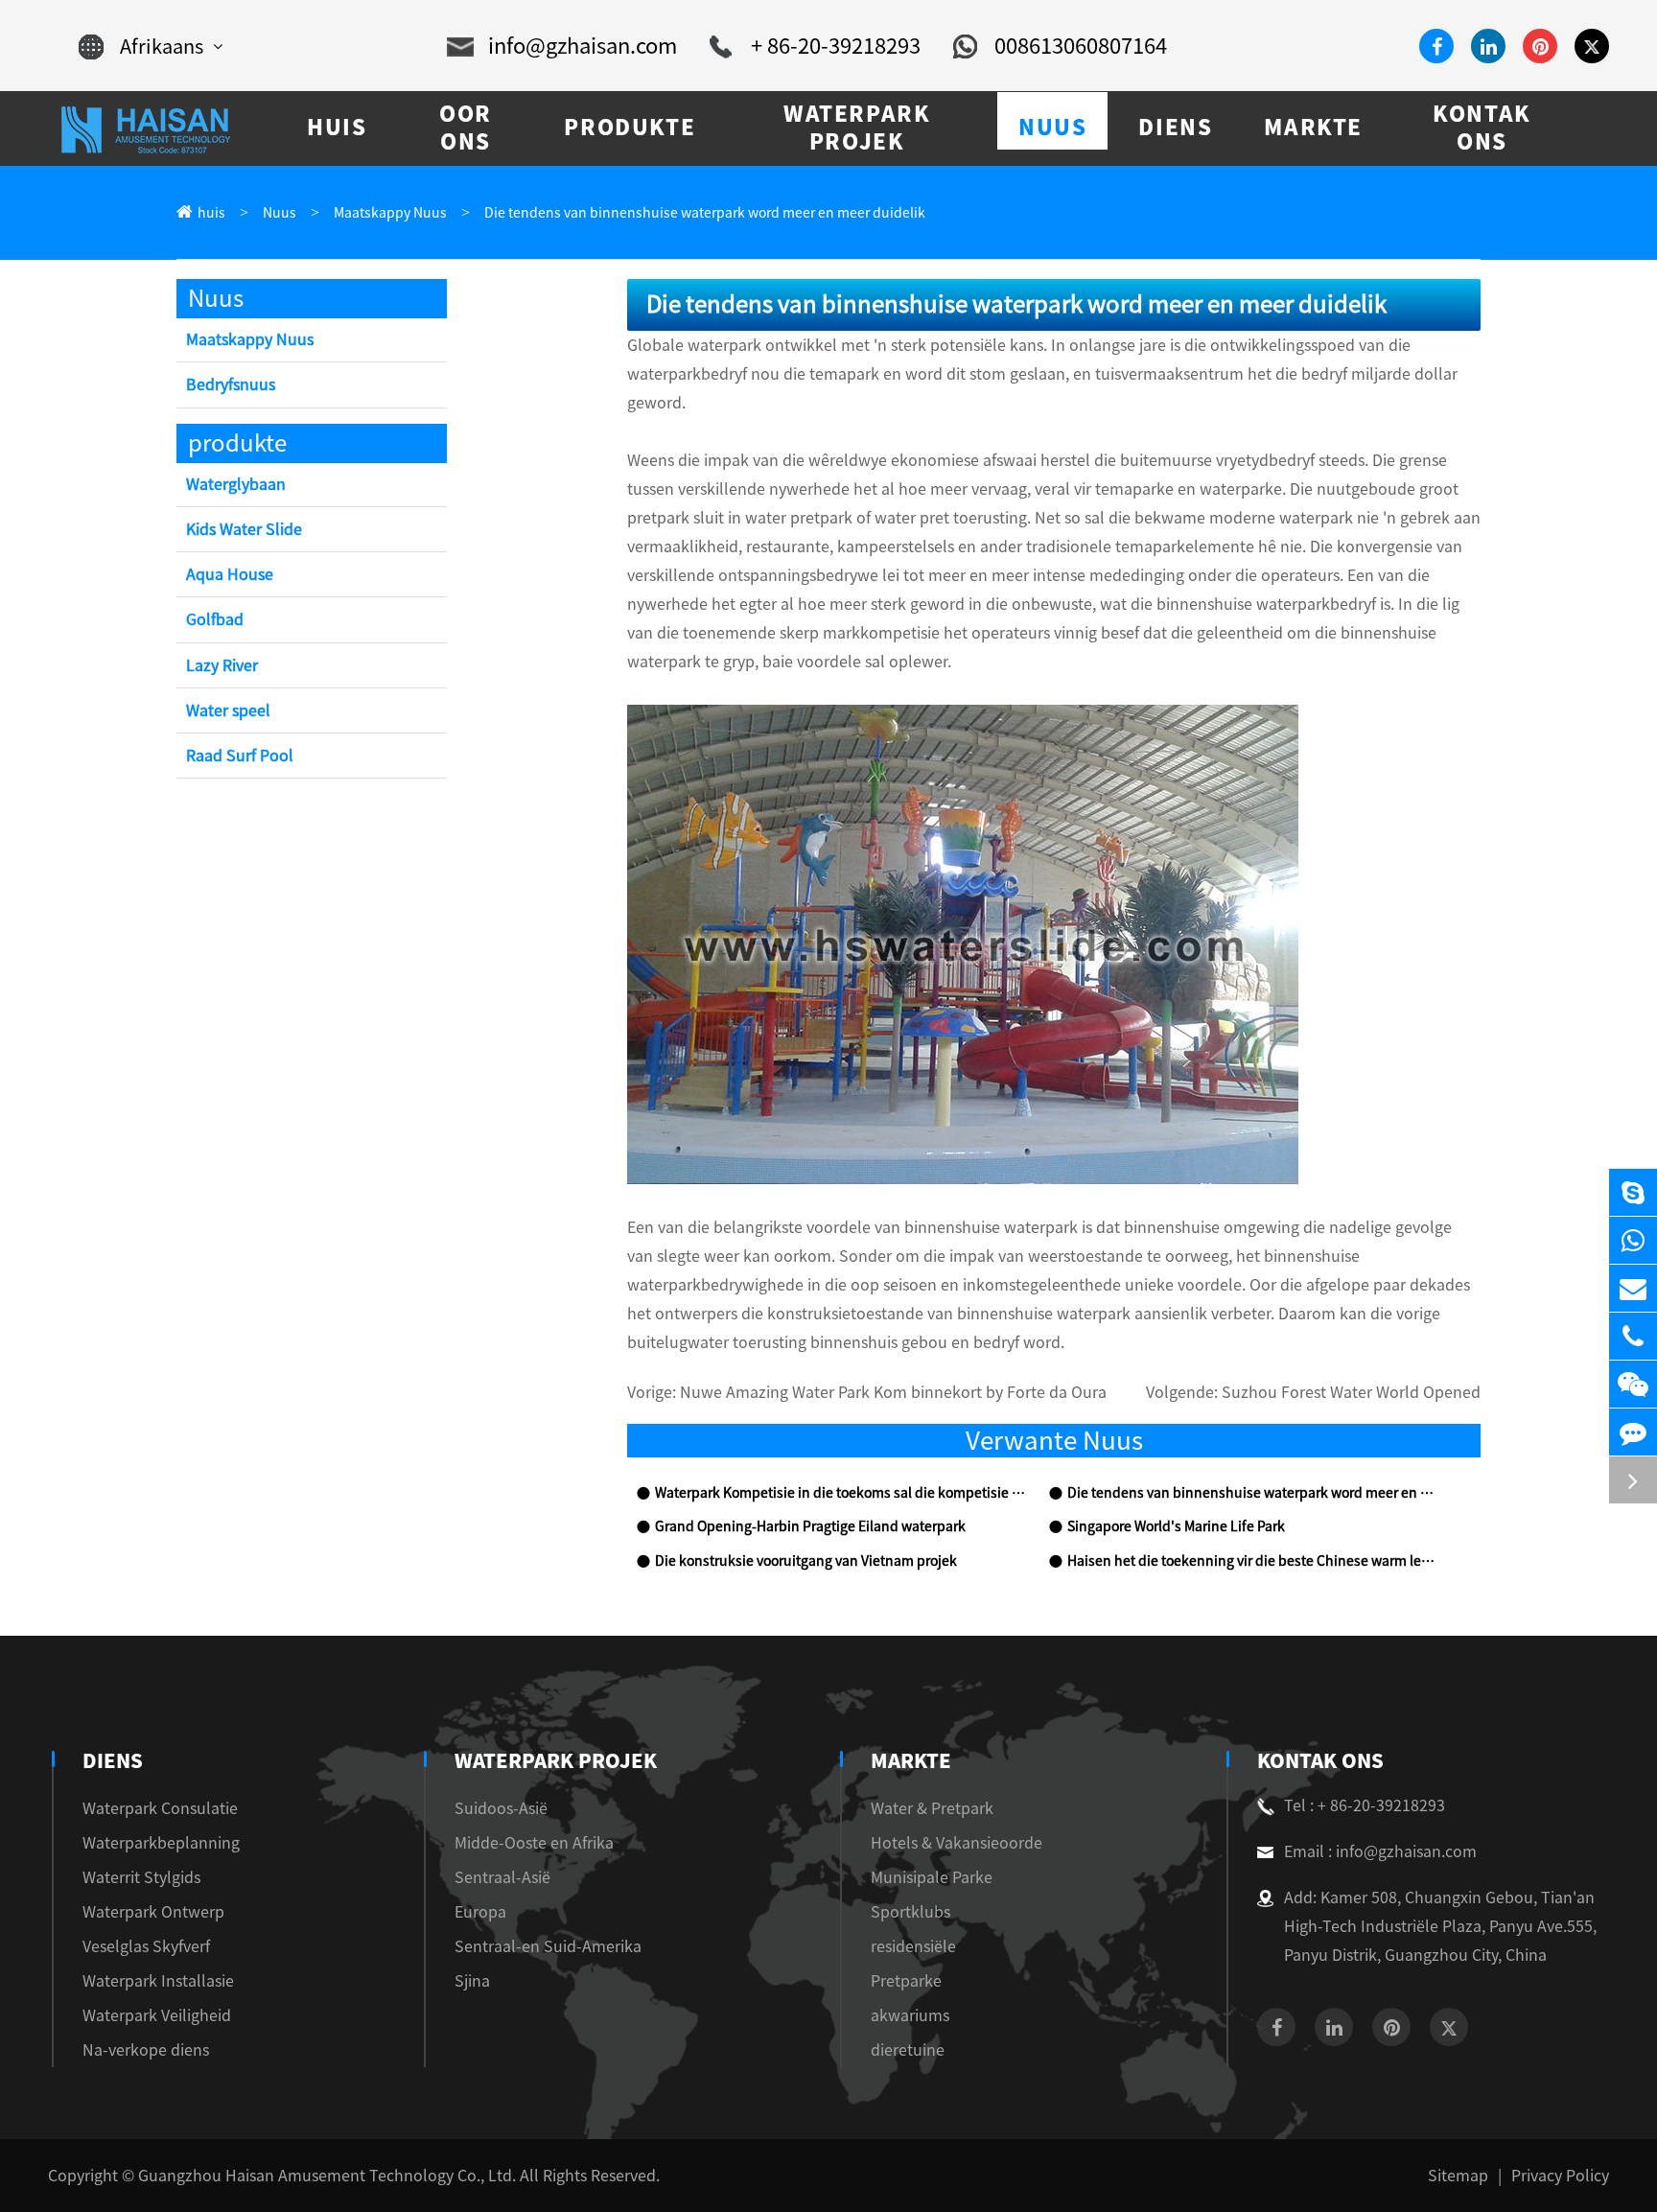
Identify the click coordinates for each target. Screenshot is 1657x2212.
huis (211, 213)
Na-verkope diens (146, 2050)
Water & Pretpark (932, 1808)
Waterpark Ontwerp (153, 1912)
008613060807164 (1081, 46)
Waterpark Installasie (158, 1981)
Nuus (280, 213)
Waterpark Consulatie (160, 1808)
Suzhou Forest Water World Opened (1351, 1392)
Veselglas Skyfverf (146, 1946)
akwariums (910, 2015)
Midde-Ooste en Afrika (534, 1843)
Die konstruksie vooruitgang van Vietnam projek (806, 1561)
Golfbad (215, 619)
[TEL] (1633, 1336)
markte (911, 1760)
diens (113, 1760)
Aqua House (230, 574)
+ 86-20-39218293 (836, 46)
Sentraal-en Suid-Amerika (548, 1946)
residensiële (913, 1946)
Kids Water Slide (244, 529)
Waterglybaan (236, 484)
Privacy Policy (1560, 2176)
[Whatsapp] (1633, 1240)
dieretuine (908, 2050)
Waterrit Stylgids (141, 1877)
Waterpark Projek (556, 1760)
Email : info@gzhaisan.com (1380, 1851)
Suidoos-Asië (501, 1808)
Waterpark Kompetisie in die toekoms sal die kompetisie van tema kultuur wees (842, 1493)
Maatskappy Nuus (390, 213)
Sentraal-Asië (502, 1877)
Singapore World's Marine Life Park (1176, 1526)
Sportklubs (910, 1912)
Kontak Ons (1320, 1760)
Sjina (472, 1981)
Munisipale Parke (932, 1877)
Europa (480, 1912)
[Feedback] (1633, 1432)
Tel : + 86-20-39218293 (1365, 1805)
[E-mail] (1633, 1288)
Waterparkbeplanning (161, 1843)
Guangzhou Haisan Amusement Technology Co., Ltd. (327, 2176)
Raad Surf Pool (240, 756)
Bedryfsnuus (231, 384)
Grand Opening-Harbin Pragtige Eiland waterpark (810, 1526)
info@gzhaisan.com (583, 46)
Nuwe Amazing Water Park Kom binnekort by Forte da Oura (893, 1392)
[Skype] (1633, 1192)
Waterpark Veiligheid (157, 2015)
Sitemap (1458, 2176)
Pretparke (906, 1981)
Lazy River (222, 665)
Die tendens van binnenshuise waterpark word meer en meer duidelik (705, 213)
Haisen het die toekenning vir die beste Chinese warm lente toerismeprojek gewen (1254, 1561)
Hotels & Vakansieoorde (957, 1843)
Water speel (228, 710)
